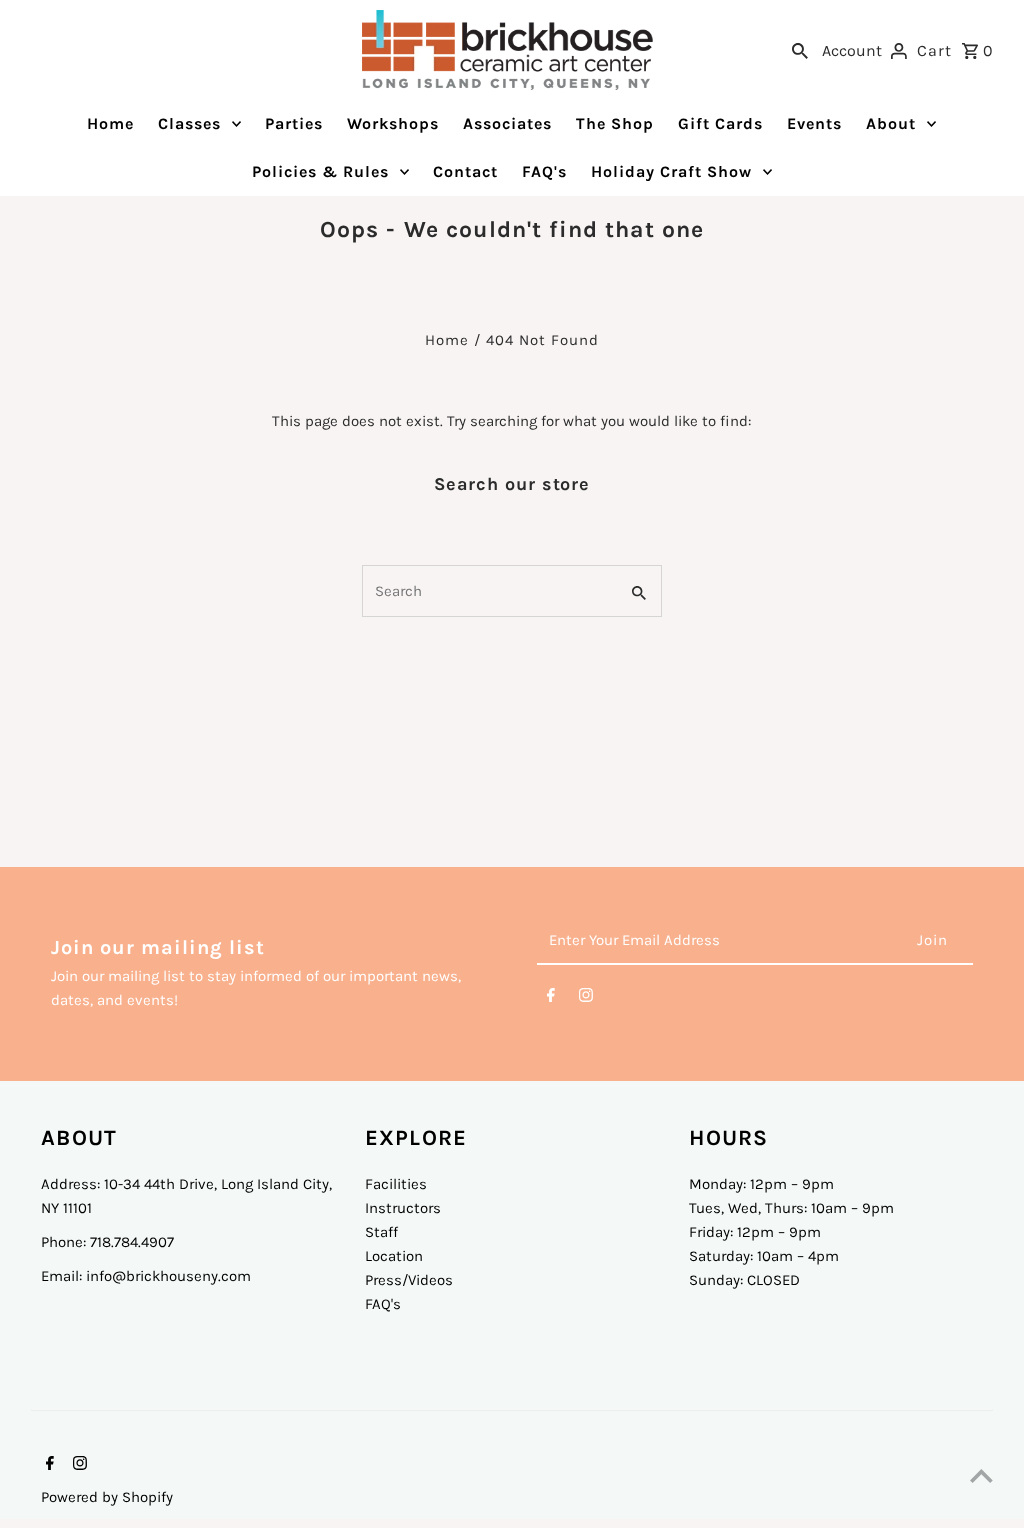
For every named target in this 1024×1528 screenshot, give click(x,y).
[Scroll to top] (981, 1475)
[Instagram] (586, 999)
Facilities (396, 1184)
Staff (381, 1232)
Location (394, 1256)
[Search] (800, 50)
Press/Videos (409, 1280)
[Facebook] (551, 999)
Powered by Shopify (107, 1497)
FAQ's (383, 1304)
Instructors (403, 1208)
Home (447, 340)
